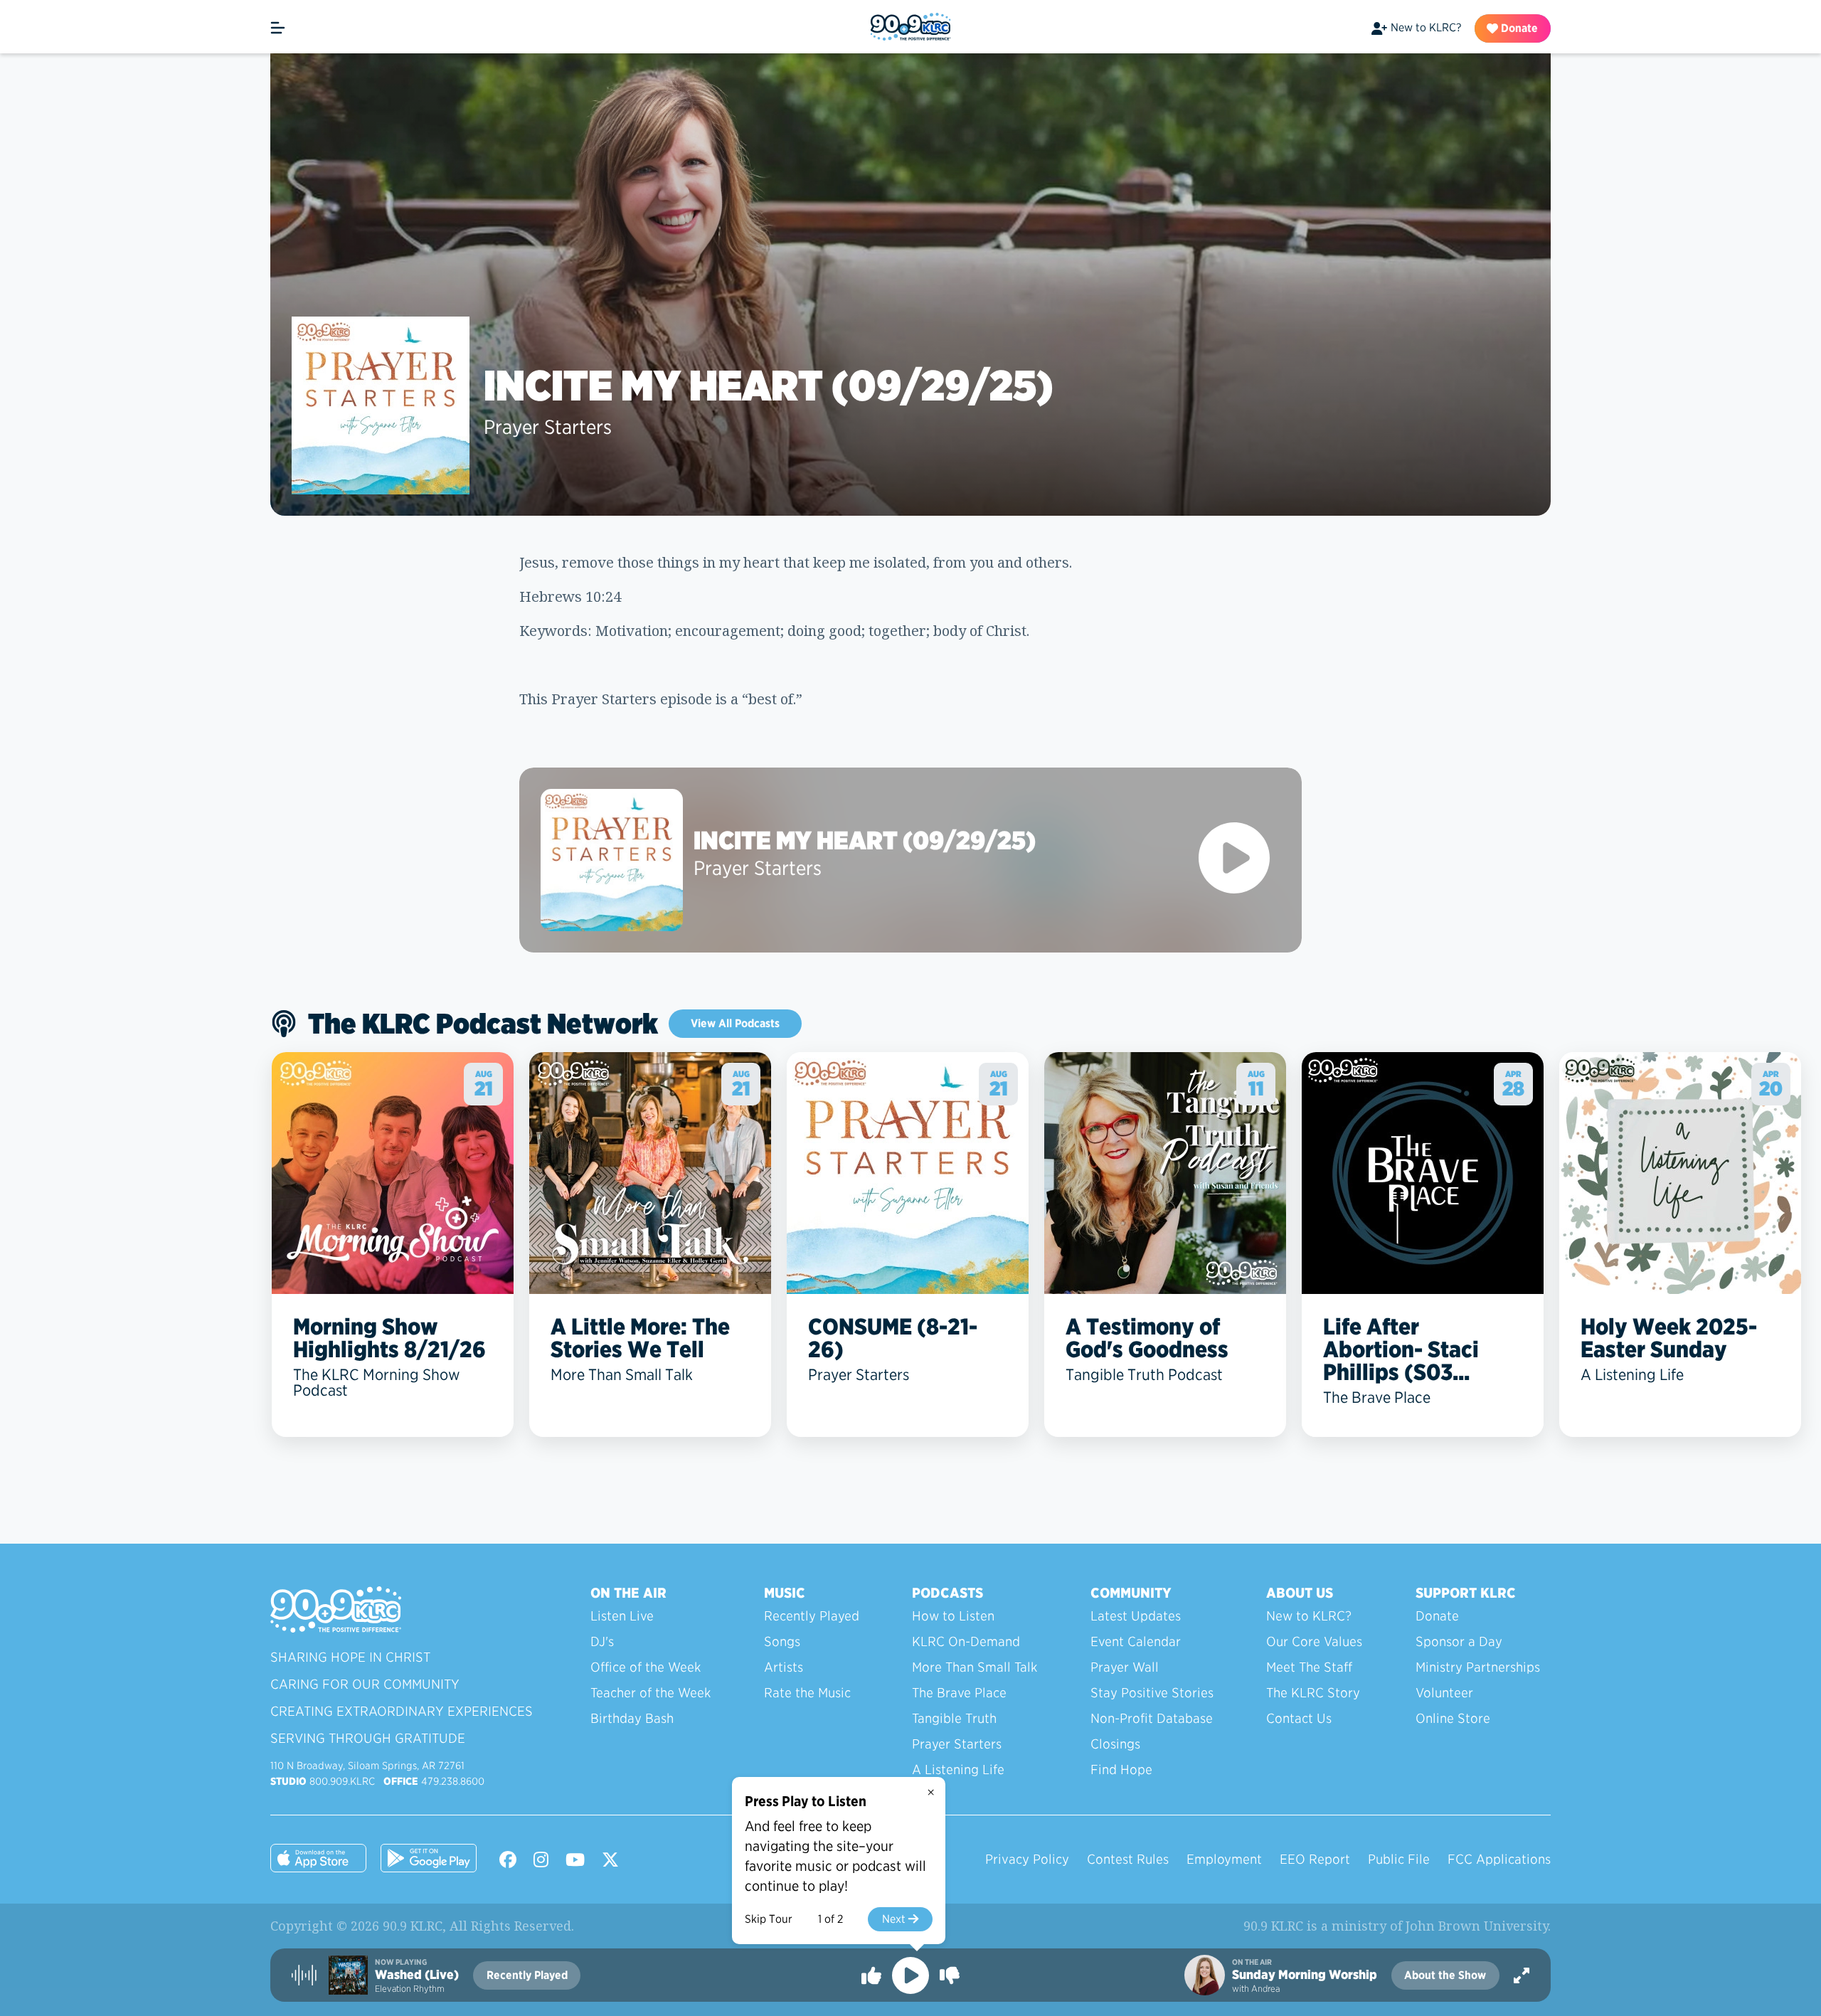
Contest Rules (1128, 1859)
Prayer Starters (548, 427)
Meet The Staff (1309, 1667)
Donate (1518, 28)
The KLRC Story (1313, 1693)
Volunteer (1444, 1693)
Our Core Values (1314, 1641)
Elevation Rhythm (410, 1989)
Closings (1115, 1744)
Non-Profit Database (1152, 1718)
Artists (784, 1667)
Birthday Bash (632, 1718)
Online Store (1453, 1718)
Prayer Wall (1125, 1667)
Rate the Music (807, 1693)
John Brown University (1477, 1926)
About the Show (1445, 1975)
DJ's (602, 1641)
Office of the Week (646, 1667)
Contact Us (1299, 1718)
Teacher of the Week (651, 1693)
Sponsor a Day (1459, 1641)
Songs (782, 1641)
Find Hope (1121, 1770)
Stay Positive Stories (1152, 1693)
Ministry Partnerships (1478, 1667)
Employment (1224, 1859)
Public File (1399, 1859)
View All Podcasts (735, 1023)
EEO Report (1315, 1859)
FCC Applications (1499, 1859)
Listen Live (622, 1616)
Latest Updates (1136, 1616)
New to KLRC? (1426, 27)
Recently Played (812, 1616)
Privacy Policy (1027, 1859)
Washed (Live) (417, 1975)
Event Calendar (1136, 1641)
